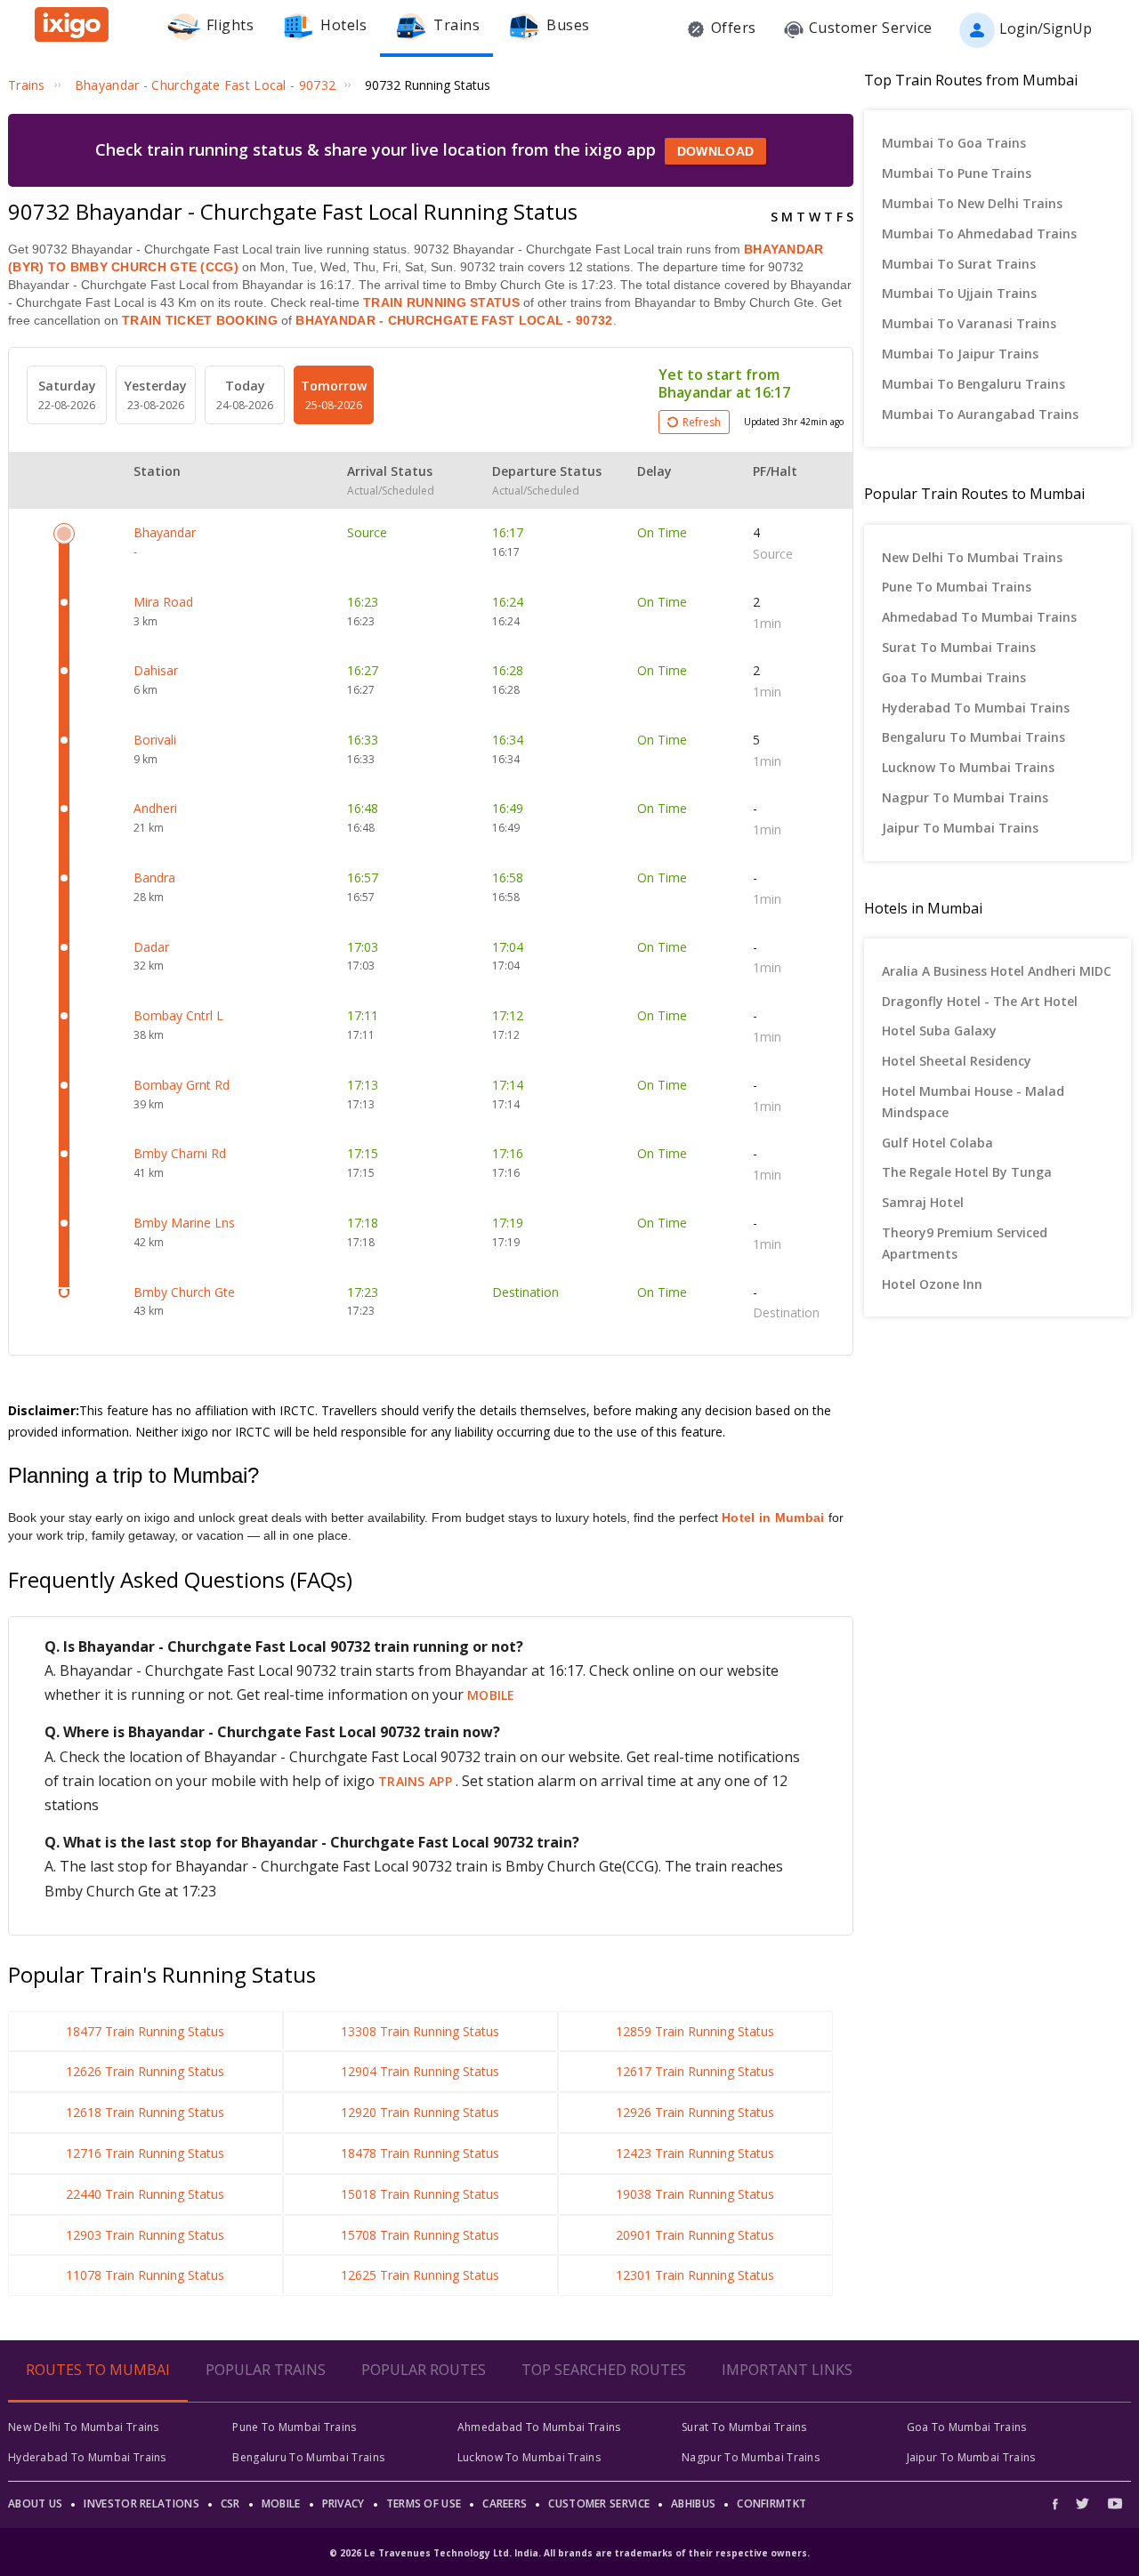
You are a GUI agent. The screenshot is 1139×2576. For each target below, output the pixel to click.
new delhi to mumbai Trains (972, 557)
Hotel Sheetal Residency (957, 1061)
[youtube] (1115, 2504)
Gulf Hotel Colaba (937, 1143)
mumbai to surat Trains (959, 264)
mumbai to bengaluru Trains (973, 384)
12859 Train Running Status (695, 2031)
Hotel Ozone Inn (932, 1284)
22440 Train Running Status (145, 2194)
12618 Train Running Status (145, 2112)
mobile (491, 1695)
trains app (417, 1781)
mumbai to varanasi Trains (969, 323)
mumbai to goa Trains (954, 143)
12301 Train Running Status (695, 2275)
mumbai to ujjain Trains (959, 293)
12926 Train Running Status (695, 2112)
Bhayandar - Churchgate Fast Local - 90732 (452, 320)
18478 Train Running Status (420, 2153)
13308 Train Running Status (420, 2031)
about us (35, 2504)
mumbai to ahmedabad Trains (979, 233)
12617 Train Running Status (695, 2071)
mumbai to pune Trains (957, 173)
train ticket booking (200, 320)
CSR (230, 2504)
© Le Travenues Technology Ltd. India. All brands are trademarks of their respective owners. (569, 2553)
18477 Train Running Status (145, 2031)
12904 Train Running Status (420, 2071)
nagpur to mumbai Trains (965, 797)
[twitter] (1082, 2504)
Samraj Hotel (923, 1202)
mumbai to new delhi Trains (972, 203)
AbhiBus (693, 2504)
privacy (343, 2504)
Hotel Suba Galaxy (939, 1030)
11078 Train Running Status (145, 2275)
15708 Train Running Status (420, 2235)
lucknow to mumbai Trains (968, 767)
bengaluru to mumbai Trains (973, 737)
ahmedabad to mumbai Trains (979, 617)
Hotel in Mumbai (773, 1517)
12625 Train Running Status (420, 2275)
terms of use (424, 2504)
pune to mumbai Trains (957, 587)
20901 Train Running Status (695, 2235)
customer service (599, 2504)
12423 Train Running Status (695, 2153)
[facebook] (1060, 2504)
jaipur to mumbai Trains (960, 828)
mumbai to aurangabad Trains (980, 414)
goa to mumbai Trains (954, 677)
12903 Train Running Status (145, 2235)
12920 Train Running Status (420, 2112)
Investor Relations (141, 2504)
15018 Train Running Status (420, 2194)
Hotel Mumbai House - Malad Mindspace (973, 1102)
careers (505, 2504)
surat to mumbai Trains (959, 647)
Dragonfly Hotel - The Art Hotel (980, 1001)
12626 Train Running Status (145, 2071)
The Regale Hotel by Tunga (967, 1172)
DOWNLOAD (715, 151)
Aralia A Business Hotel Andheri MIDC (997, 971)
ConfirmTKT (771, 2504)
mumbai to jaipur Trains (960, 354)
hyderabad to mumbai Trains (976, 708)
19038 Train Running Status (695, 2194)
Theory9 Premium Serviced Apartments (965, 1243)
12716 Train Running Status (145, 2153)
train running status (441, 302)
